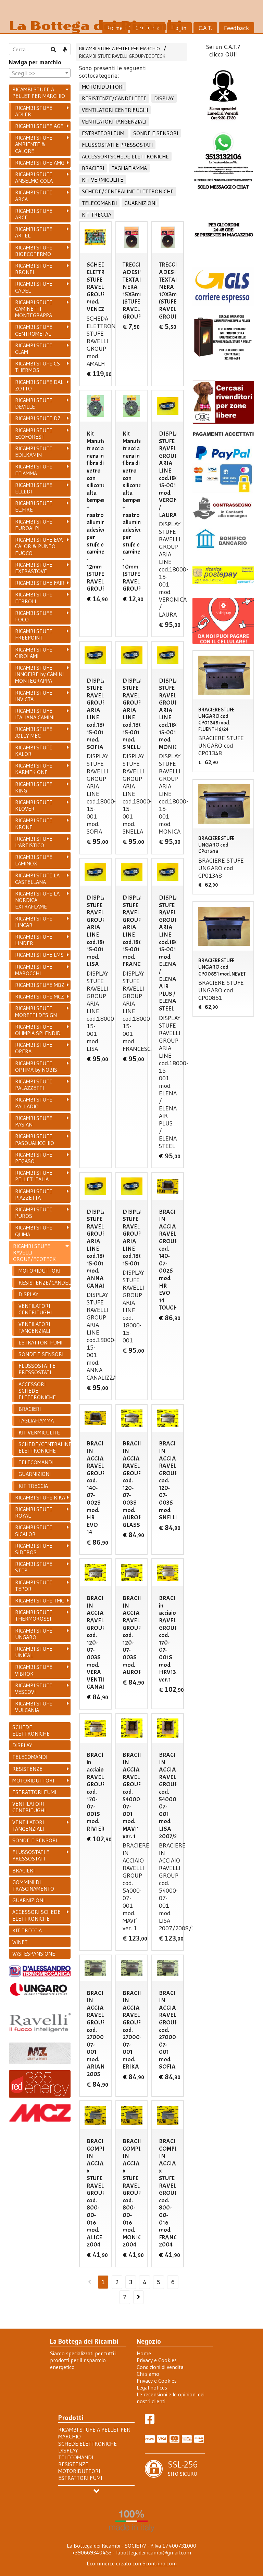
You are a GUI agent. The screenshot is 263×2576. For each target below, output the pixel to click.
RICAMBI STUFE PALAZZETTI (34, 1085)
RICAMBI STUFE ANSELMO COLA (34, 177)
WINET (20, 1942)
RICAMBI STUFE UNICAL (34, 1652)
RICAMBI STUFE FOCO (34, 616)
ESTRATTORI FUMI (104, 133)
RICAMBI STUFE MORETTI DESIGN (36, 1011)
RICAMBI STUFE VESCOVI (34, 1689)
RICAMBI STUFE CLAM (34, 349)
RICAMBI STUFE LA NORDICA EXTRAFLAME (37, 900)
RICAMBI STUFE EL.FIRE (34, 506)
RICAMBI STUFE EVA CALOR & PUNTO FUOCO (39, 546)
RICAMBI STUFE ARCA (34, 196)
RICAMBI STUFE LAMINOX (34, 860)
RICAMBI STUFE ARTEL (34, 232)
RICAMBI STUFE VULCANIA (34, 1707)
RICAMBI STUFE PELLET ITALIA (34, 1176)
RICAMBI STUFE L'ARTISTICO (34, 842)
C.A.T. (205, 28)
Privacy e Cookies (157, 2360)
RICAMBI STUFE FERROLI (34, 598)
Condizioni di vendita (160, 2367)
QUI (230, 54)
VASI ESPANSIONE (34, 1954)
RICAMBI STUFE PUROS (34, 1213)
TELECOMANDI (99, 203)
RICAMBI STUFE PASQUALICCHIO (35, 1139)
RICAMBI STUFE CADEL (34, 287)
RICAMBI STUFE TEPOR (34, 1586)
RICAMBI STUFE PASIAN (34, 1121)
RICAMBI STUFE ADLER (34, 111)
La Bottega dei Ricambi (95, 26)
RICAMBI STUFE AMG (40, 163)
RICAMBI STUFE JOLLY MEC (34, 732)
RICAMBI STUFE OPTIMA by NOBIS (36, 1066)
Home (144, 2353)
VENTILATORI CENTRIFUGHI (115, 110)
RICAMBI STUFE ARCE (34, 214)
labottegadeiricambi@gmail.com (154, 2552)
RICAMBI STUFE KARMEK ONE (34, 769)
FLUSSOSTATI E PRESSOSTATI (117, 145)
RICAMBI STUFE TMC (40, 1600)
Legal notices (152, 2387)
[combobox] (40, 73)
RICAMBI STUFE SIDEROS (34, 1549)
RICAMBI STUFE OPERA (34, 1048)
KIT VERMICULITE (103, 180)
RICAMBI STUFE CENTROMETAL (34, 330)
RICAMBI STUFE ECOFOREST (34, 433)
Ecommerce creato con (132, 2563)
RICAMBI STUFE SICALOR (34, 1530)
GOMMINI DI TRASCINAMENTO (33, 1885)
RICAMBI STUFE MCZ (40, 996)
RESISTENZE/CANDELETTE (114, 98)
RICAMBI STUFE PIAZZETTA (34, 1194)
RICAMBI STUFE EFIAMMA (34, 470)
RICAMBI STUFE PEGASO (34, 1158)
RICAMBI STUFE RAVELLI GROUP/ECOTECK (122, 56)
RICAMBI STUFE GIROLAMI (34, 653)
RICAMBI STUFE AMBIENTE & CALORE (34, 144)
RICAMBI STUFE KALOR (34, 751)
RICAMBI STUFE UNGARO (34, 1634)
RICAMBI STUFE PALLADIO (34, 1103)
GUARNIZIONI (140, 203)
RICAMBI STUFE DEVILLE (34, 403)
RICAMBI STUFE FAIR (40, 583)
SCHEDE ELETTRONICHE (31, 1730)
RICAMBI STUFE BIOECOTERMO (34, 251)
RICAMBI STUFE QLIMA (34, 1231)
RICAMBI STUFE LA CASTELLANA (37, 879)
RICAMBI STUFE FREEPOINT (34, 634)
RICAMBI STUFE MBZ (40, 985)
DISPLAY (164, 98)
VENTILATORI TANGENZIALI (114, 121)
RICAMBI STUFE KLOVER (34, 805)
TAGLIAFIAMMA (129, 168)
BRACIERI (93, 168)
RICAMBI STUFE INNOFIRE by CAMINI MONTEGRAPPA (39, 674)
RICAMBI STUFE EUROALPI (34, 525)
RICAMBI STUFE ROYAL (34, 1512)
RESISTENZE (27, 1769)
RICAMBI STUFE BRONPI (34, 269)
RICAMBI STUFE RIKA (40, 1497)
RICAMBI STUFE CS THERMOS (37, 367)
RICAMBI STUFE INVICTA (34, 696)
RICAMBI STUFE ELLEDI (34, 488)
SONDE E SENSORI (156, 133)
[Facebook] (150, 2421)
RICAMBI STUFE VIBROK (34, 1670)
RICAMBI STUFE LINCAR (34, 922)
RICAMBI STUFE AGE (39, 126)
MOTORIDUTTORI (103, 87)
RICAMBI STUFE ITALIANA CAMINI (35, 714)
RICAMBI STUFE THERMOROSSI (34, 1615)
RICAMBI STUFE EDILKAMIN (34, 452)
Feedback (236, 28)
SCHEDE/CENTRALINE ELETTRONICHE (128, 191)
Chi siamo (148, 2374)
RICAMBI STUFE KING (34, 787)
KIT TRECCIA (97, 215)
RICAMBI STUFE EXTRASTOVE (34, 568)
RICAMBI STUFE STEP (34, 1567)
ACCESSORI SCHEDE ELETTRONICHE (125, 156)
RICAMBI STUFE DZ (38, 418)
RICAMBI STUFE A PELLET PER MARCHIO (120, 49)
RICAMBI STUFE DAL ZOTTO (39, 385)
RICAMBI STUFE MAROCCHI (34, 970)
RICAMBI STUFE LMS (39, 955)
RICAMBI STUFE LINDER (34, 940)
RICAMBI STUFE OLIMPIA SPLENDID (38, 1030)
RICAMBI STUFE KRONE (34, 823)
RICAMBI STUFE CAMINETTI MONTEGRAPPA (34, 309)
